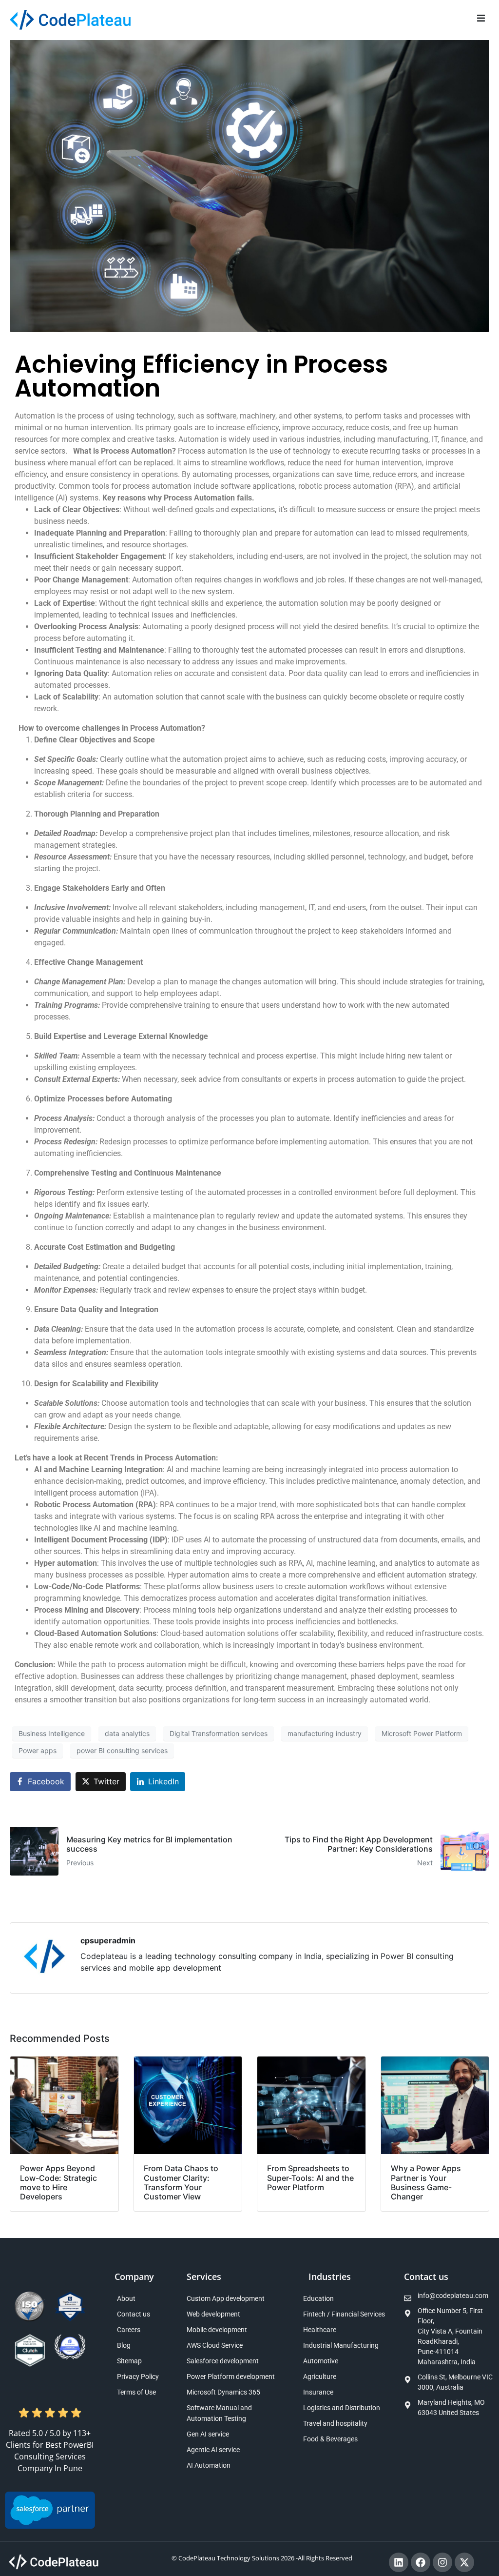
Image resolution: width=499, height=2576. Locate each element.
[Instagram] (442, 2562)
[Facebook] (421, 2562)
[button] (481, 18)
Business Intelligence (52, 1733)
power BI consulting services (122, 1750)
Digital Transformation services (219, 1733)
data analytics (127, 1733)
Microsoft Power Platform (422, 1733)
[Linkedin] (399, 2562)
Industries (330, 2276)
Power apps (38, 1750)
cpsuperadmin (108, 1940)
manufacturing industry (325, 1733)
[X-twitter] (464, 2562)
